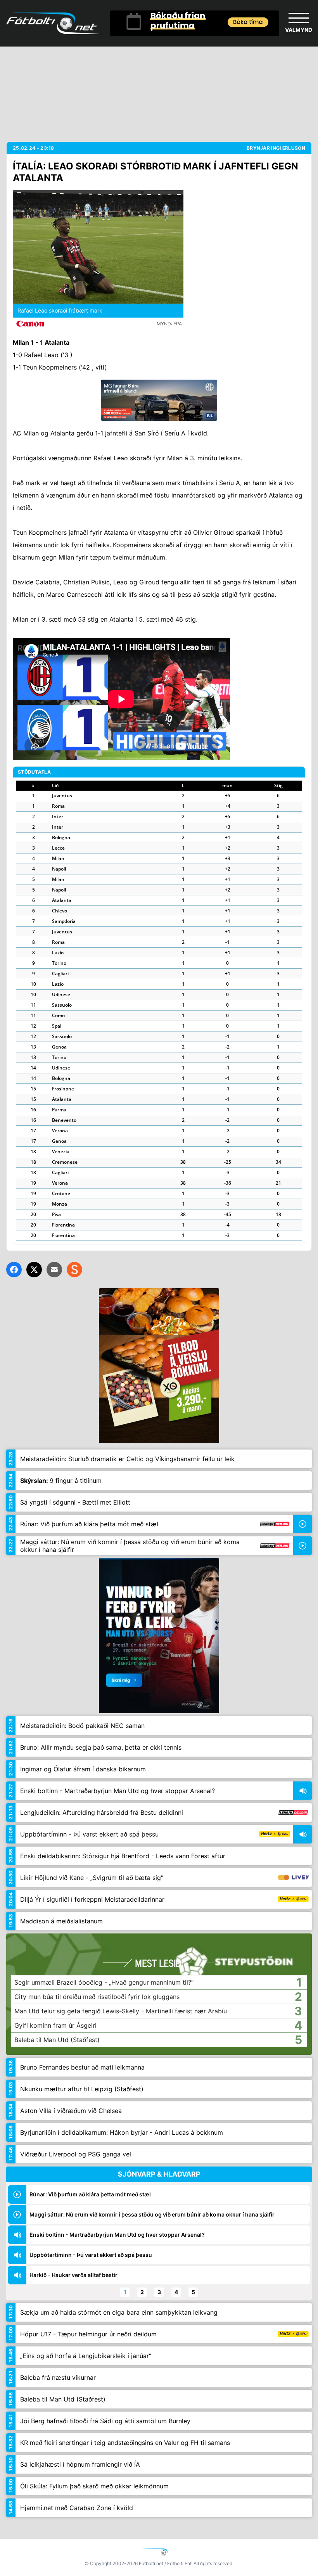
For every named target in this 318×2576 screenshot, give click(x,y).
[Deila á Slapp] (74, 1270)
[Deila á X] (34, 1270)
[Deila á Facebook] (14, 1270)
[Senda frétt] (54, 1270)
